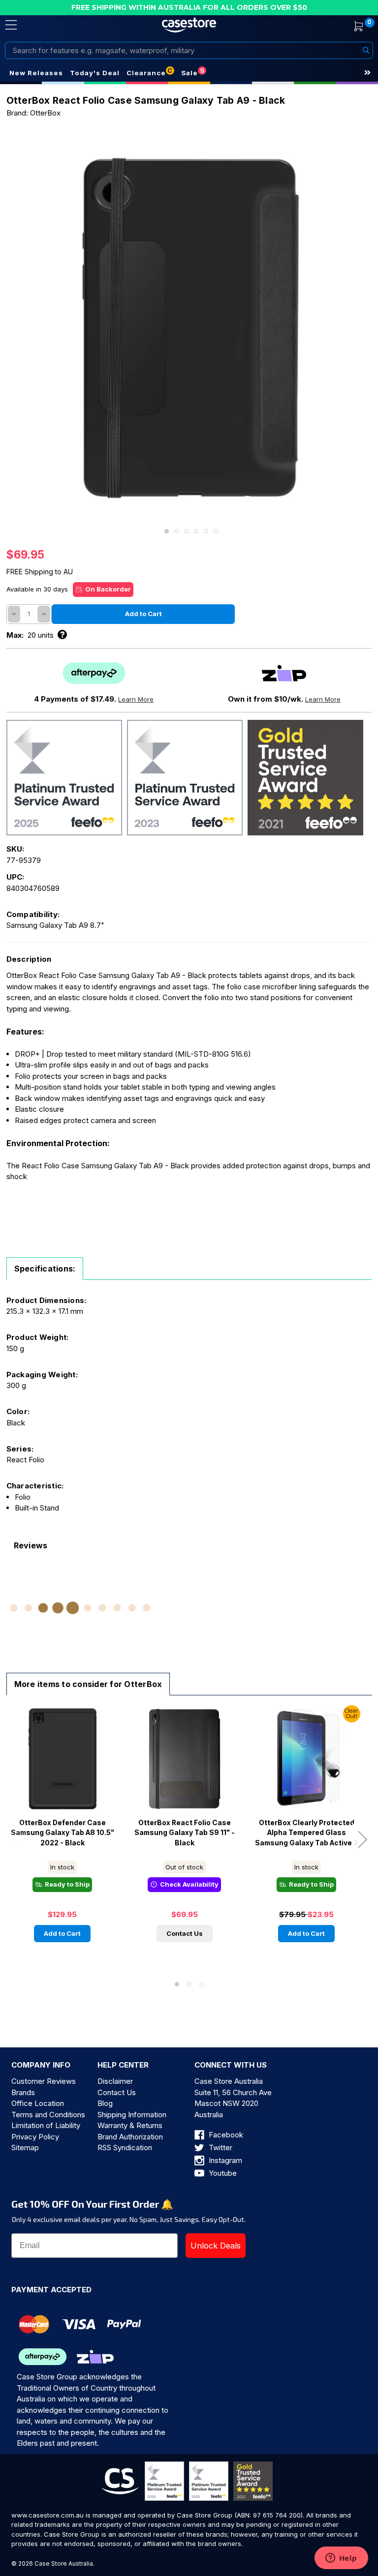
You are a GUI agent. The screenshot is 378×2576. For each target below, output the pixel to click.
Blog (105, 2103)
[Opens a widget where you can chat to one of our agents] (341, 2559)
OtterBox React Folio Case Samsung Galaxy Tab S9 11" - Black (185, 1833)
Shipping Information (132, 2115)
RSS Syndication (125, 2147)
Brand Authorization (130, 2137)
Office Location (38, 2103)
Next (362, 1839)
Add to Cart (62, 1933)
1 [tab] (167, 531)
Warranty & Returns (130, 2125)
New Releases (36, 73)
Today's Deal (95, 73)
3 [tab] (186, 531)
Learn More (136, 699)
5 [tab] (206, 531)
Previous (16, 1839)
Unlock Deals (216, 2246)
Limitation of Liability (46, 2125)
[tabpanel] (189, 328)
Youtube (222, 2173)
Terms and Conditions (48, 2115)
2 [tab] (176, 531)
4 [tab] (196, 531)
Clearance (146, 73)
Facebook (225, 2135)
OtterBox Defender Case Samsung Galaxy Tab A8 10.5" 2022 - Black (63, 1833)
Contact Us (185, 1933)
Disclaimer (115, 2081)
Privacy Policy (35, 2137)
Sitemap (25, 2147)
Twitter (220, 2147)
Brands (23, 2092)
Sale (189, 73)
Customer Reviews (44, 2081)
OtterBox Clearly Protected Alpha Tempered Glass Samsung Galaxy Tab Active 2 (306, 1833)
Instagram (224, 2160)
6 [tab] (216, 531)
